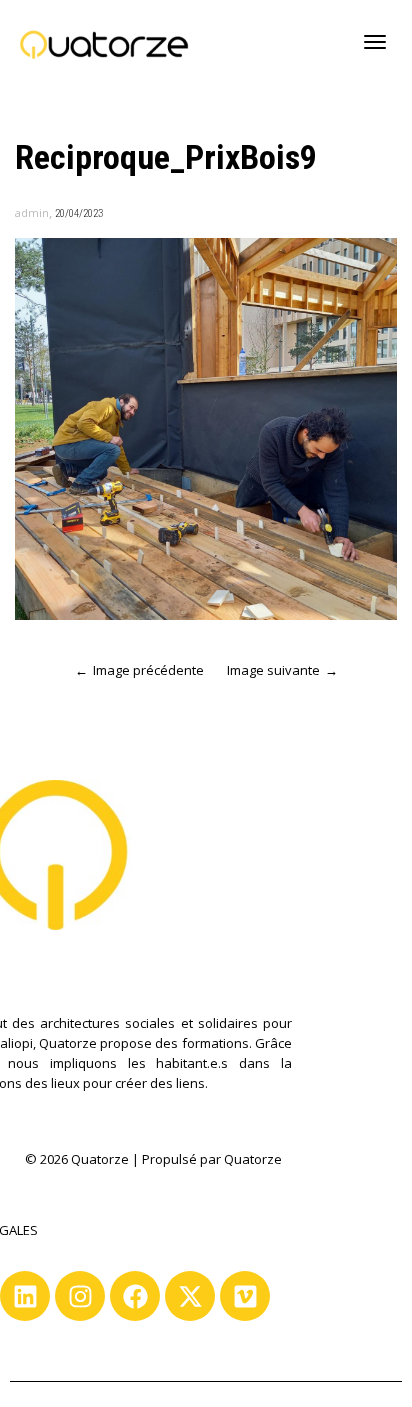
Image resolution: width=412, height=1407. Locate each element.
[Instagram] (80, 1296)
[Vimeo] (245, 1296)
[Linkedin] (25, 1296)
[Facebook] (135, 1296)
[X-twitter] (190, 1296)
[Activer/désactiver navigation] (375, 42)
